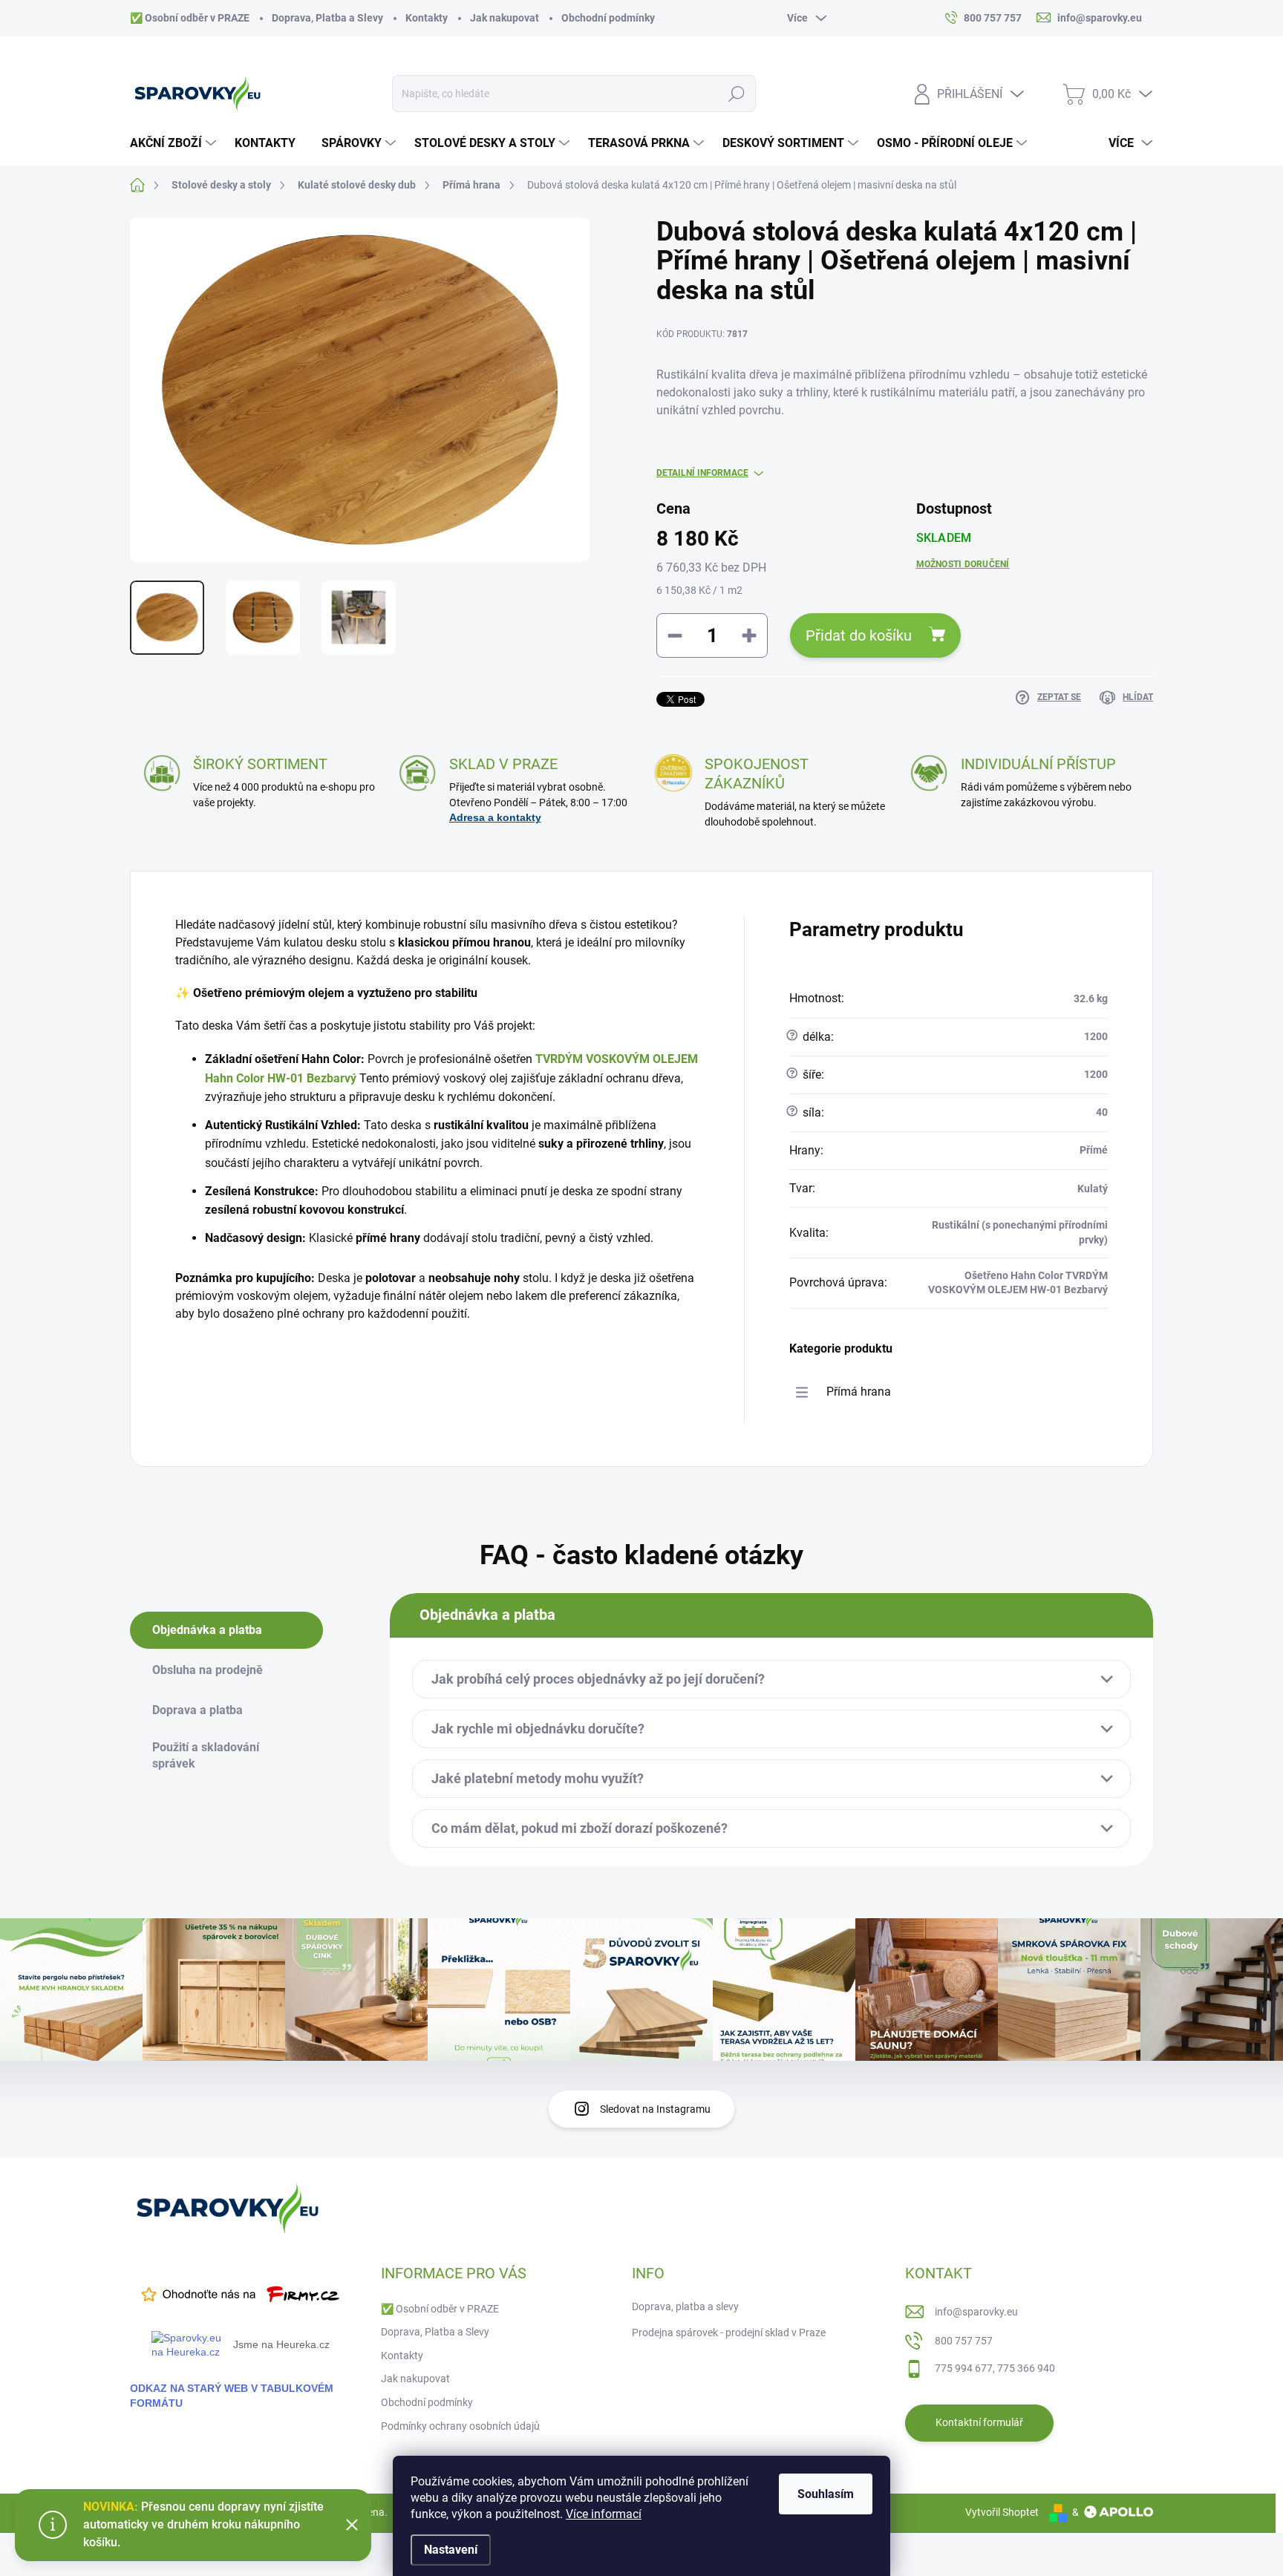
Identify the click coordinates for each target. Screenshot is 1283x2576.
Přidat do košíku (859, 635)
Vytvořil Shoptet (1002, 2512)
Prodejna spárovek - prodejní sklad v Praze (729, 2333)
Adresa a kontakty (495, 817)
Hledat (737, 94)
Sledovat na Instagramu (655, 2109)
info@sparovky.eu (976, 2312)
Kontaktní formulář (979, 2422)
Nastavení (451, 2550)
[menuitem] (175, 143)
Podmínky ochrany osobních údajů (460, 2426)
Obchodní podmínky (608, 18)
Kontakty (427, 18)
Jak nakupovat (505, 18)
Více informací (604, 2514)
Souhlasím (826, 2494)
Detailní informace (702, 473)
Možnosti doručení (963, 564)
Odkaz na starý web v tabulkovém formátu (232, 2395)
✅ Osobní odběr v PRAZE (190, 18)
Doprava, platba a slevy (685, 2307)
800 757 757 (964, 2341)
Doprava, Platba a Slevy (327, 18)
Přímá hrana (859, 1392)
